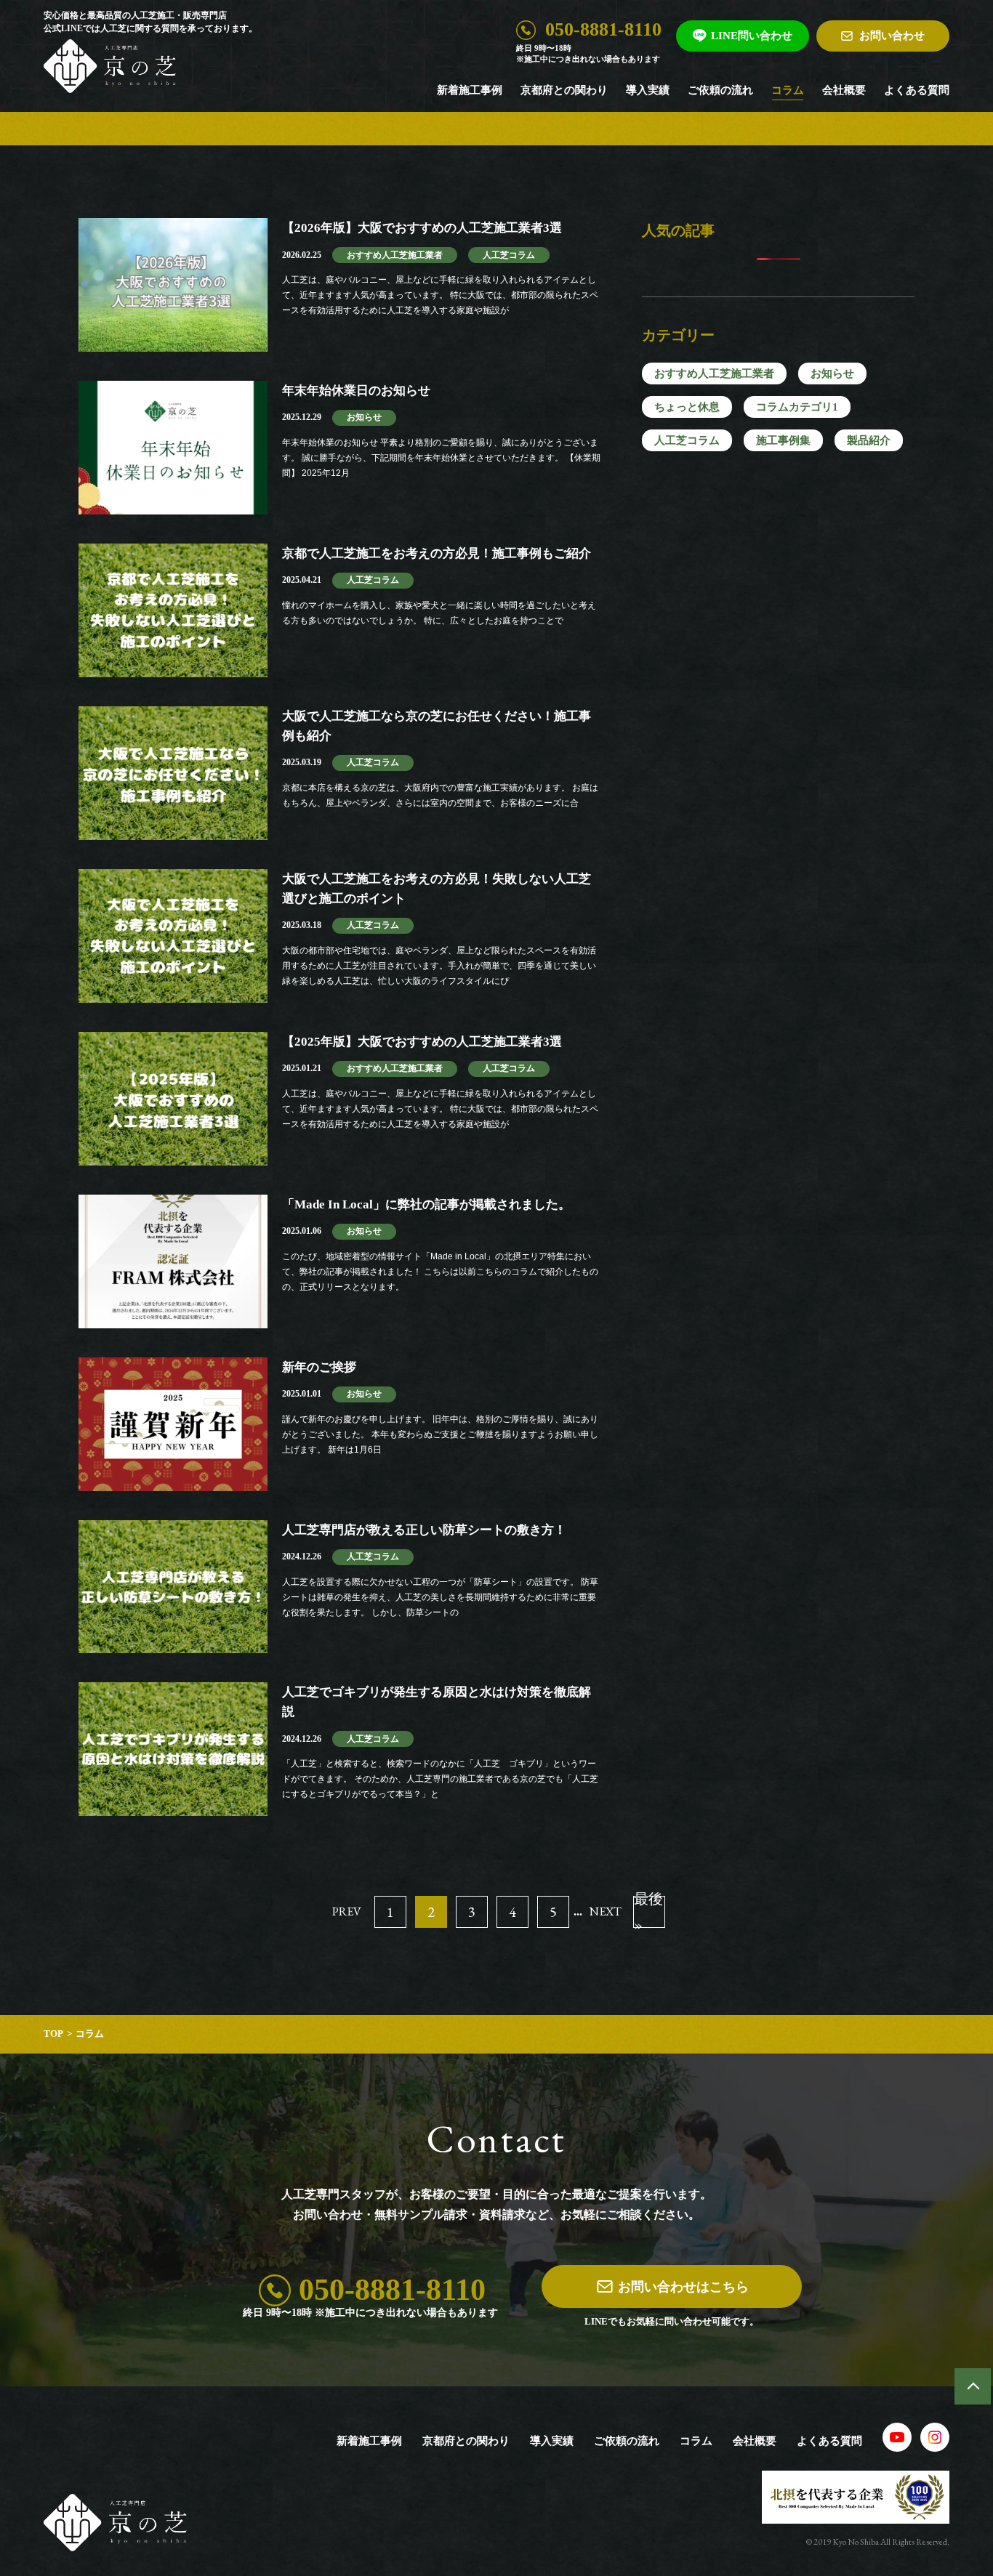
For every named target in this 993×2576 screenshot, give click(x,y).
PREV (347, 1911)
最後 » (648, 1912)
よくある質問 (917, 90)
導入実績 (648, 90)
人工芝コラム (687, 440)
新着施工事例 (470, 90)
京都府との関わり (564, 90)
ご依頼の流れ (720, 90)
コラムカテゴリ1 (797, 407)
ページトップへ (973, 2386)
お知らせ (832, 374)
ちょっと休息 (687, 407)
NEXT (606, 1911)
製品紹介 (869, 440)
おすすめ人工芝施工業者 (714, 374)
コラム (788, 90)
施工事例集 (783, 440)
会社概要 (844, 90)
